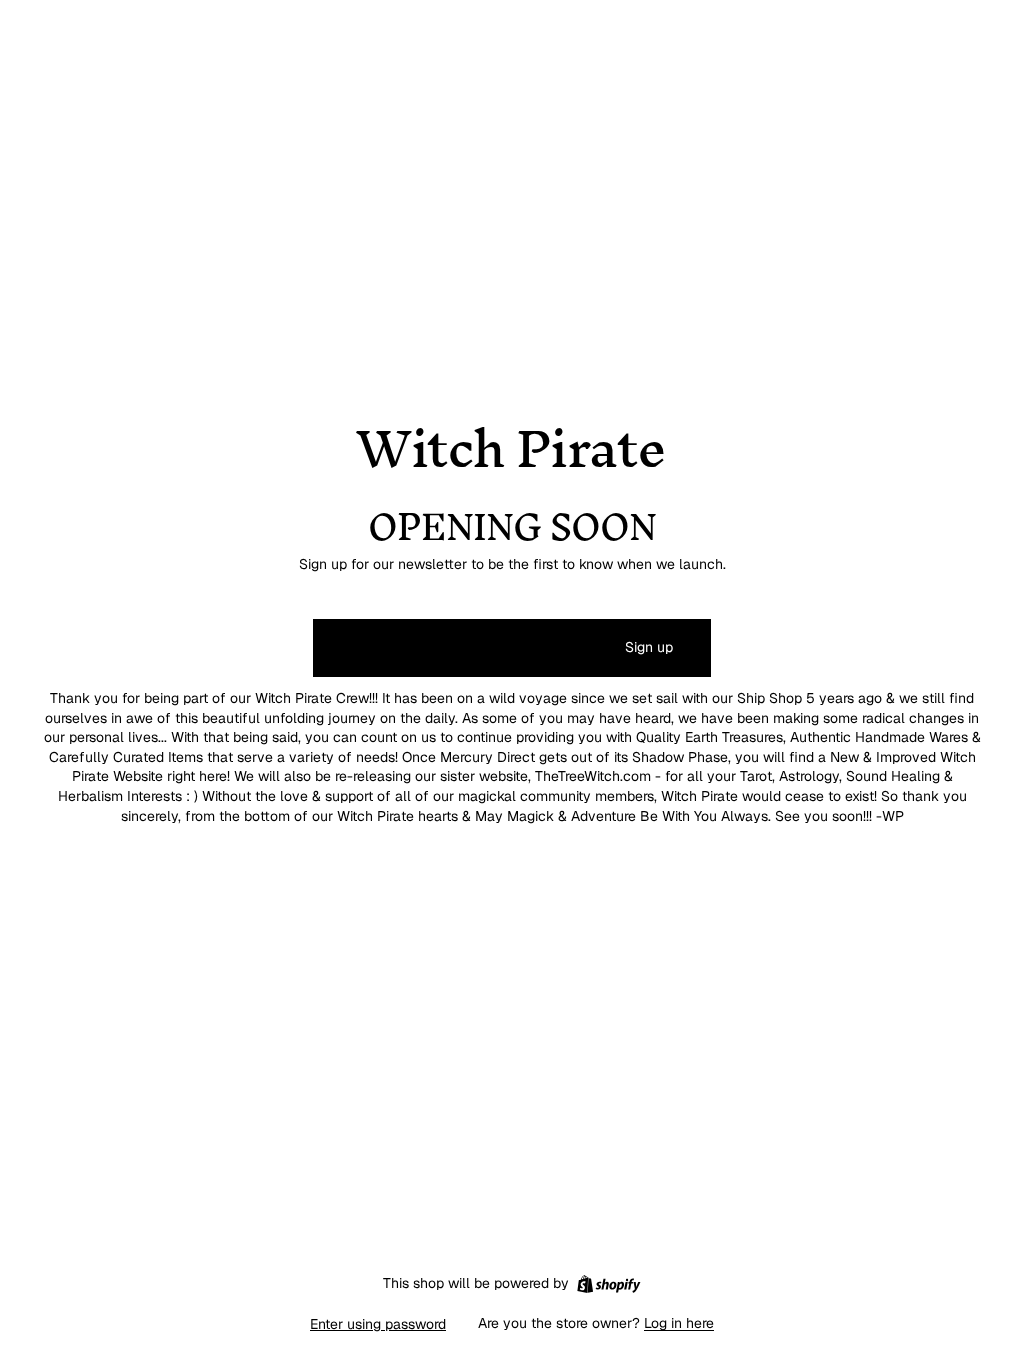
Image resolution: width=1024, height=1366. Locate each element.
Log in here (679, 1323)
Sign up (649, 647)
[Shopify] (608, 1284)
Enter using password (378, 1324)
